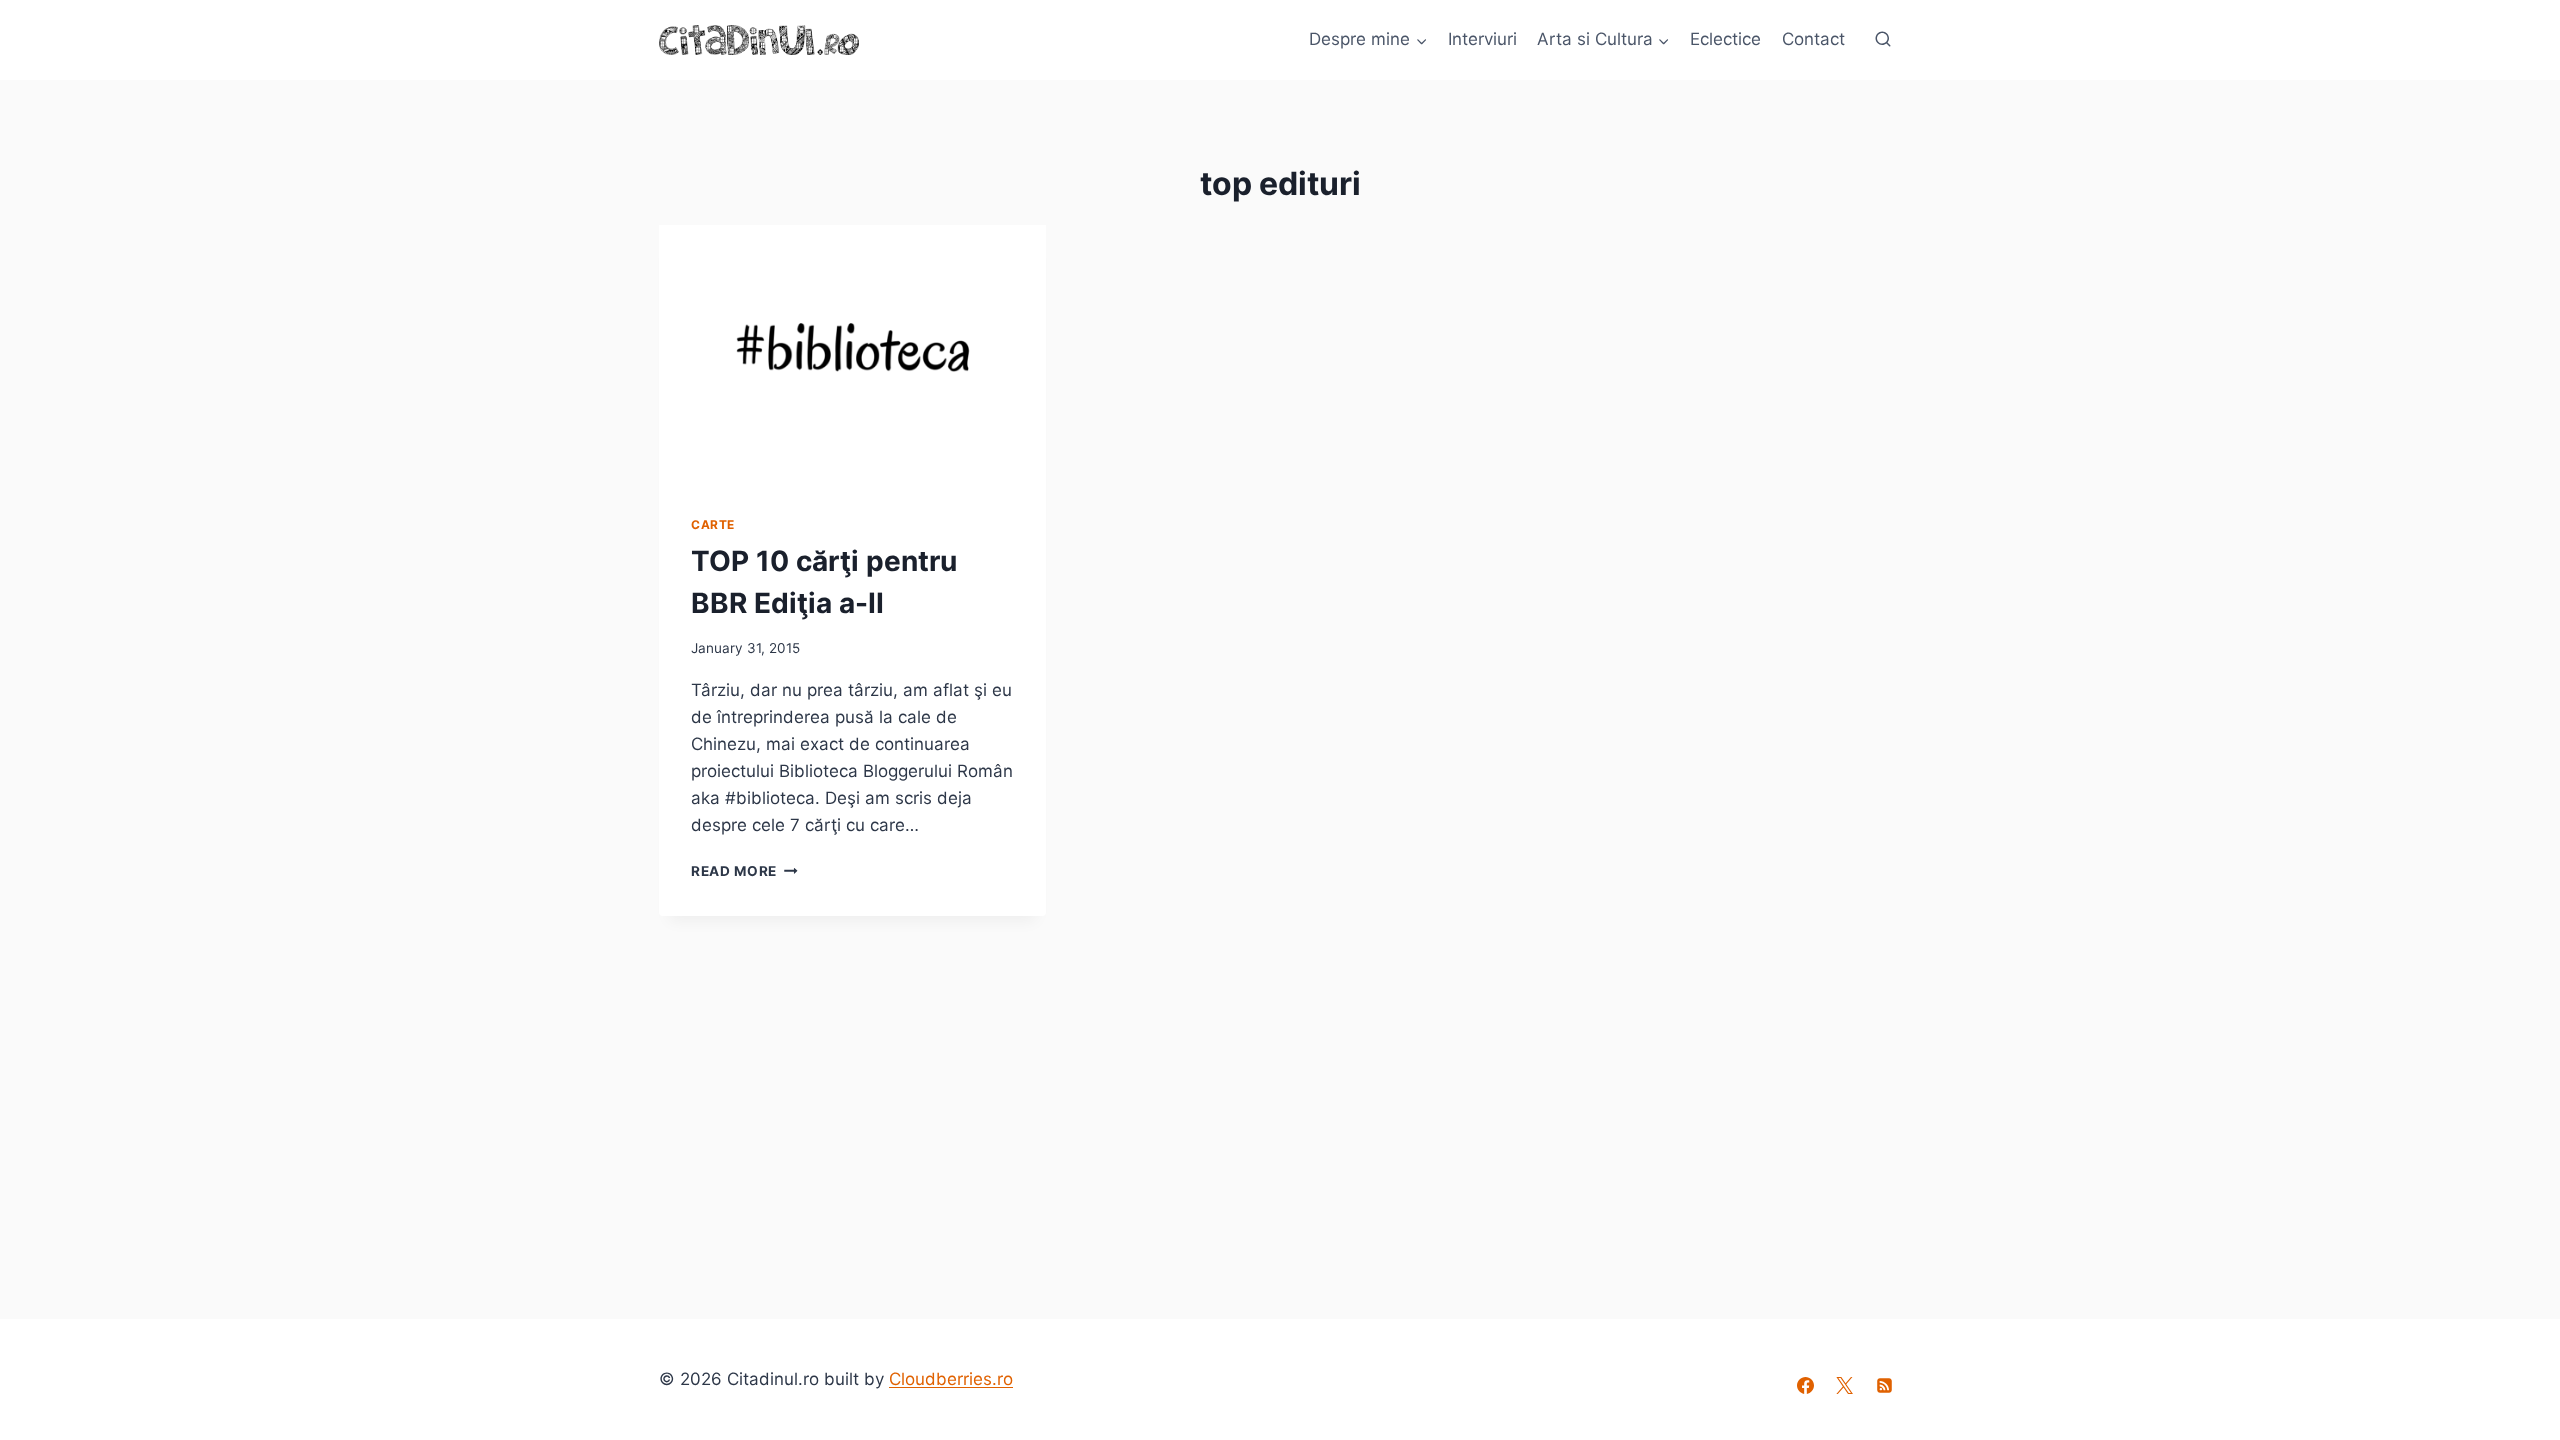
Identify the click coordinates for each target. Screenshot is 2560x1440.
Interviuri (1482, 39)
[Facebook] (1806, 1386)
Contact (1813, 39)
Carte (713, 524)
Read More (744, 871)
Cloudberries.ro (951, 1379)
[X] (1845, 1386)
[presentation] (852, 354)
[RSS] (1884, 1386)
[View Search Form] (1883, 40)
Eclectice (1725, 39)
